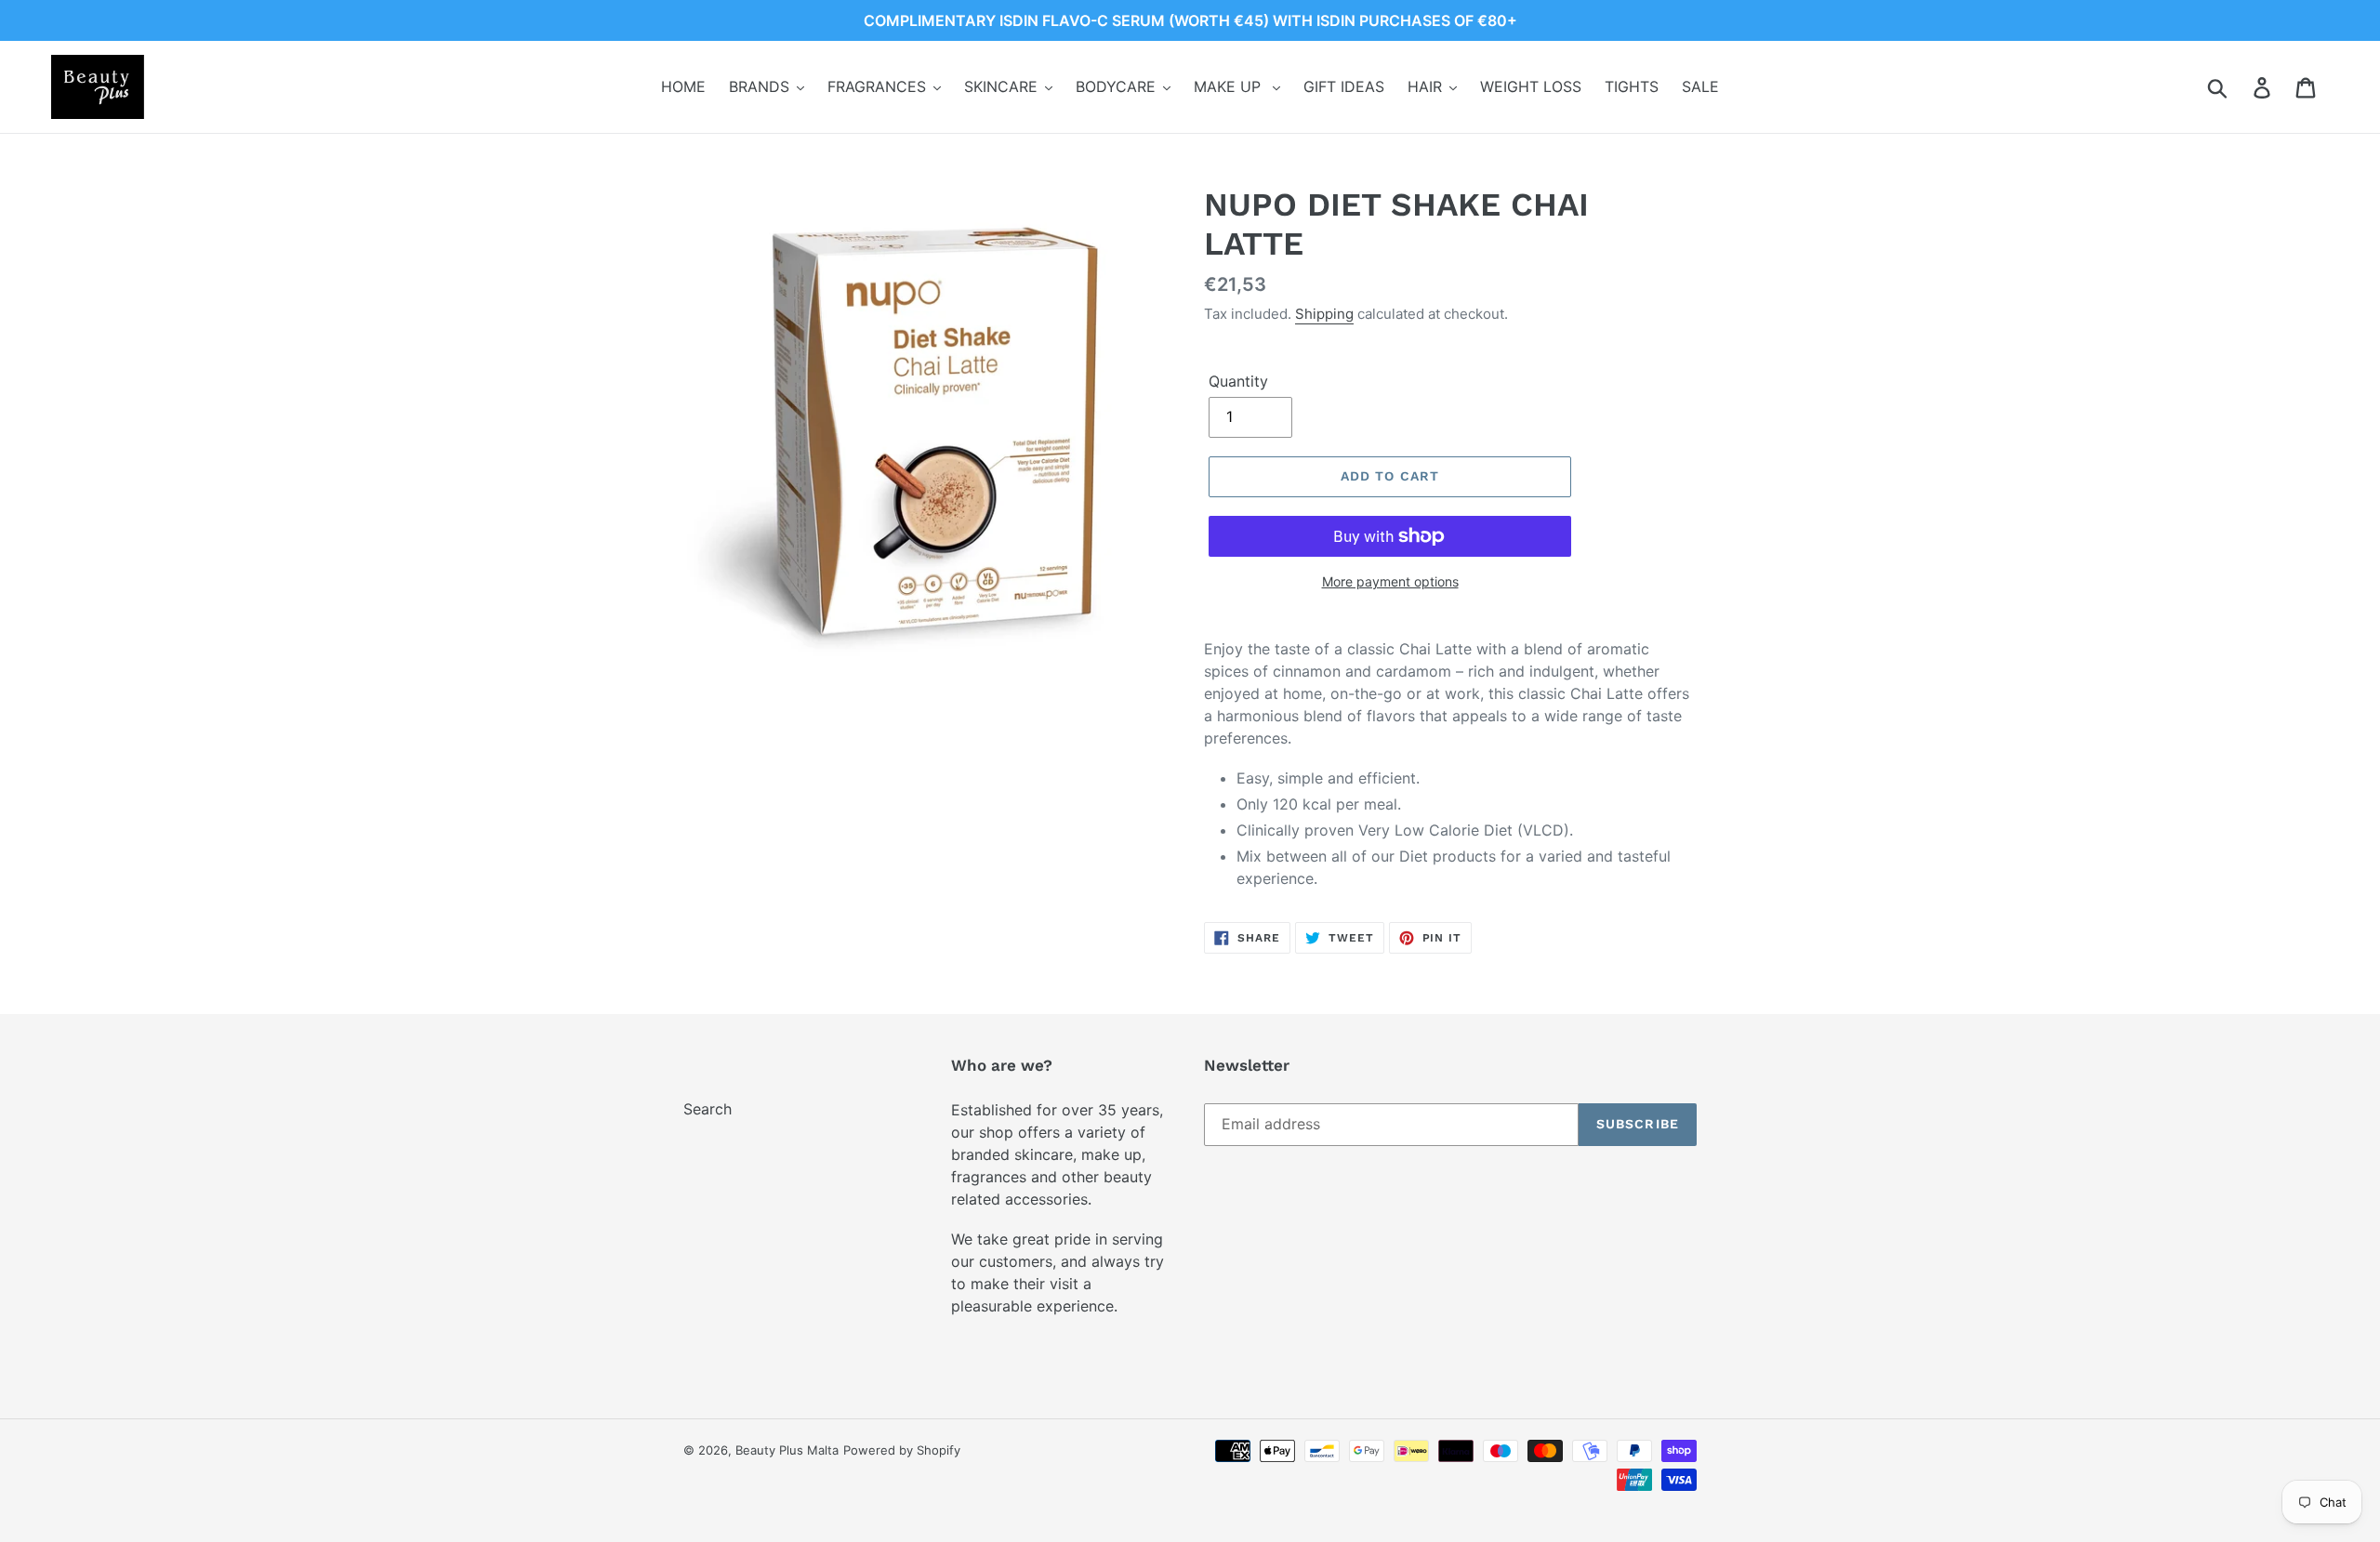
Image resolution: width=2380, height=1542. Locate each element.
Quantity (1238, 381)
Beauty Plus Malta (787, 1450)
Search (707, 1109)
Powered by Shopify (902, 1450)
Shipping (1324, 314)
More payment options (1390, 581)
